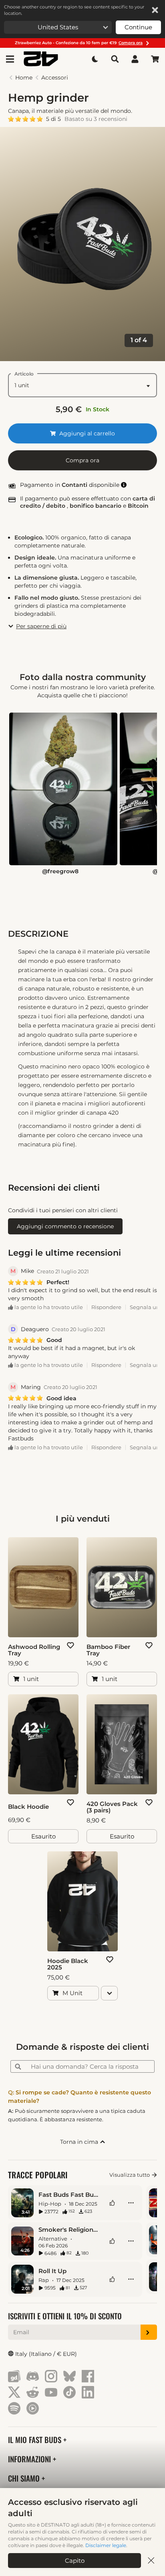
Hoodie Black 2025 (68, 1964)
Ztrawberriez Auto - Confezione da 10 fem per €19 (79, 43)
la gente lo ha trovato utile (48, 1307)
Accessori (55, 78)
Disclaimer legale (106, 2545)
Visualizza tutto (130, 2175)
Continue (138, 27)
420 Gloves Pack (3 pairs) (112, 1807)
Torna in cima (80, 2142)
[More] (131, 2203)
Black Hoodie (28, 1807)
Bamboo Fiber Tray (108, 1650)
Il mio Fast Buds (36, 2440)
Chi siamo (25, 2478)
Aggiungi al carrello (86, 433)
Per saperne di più (41, 626)
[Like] (112, 2203)
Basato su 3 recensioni (96, 119)
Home (24, 78)
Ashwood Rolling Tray (34, 1650)
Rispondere (106, 1307)
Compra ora (82, 460)
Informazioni (30, 2459)
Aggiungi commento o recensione (65, 1226)
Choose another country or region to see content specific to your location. (74, 10)
